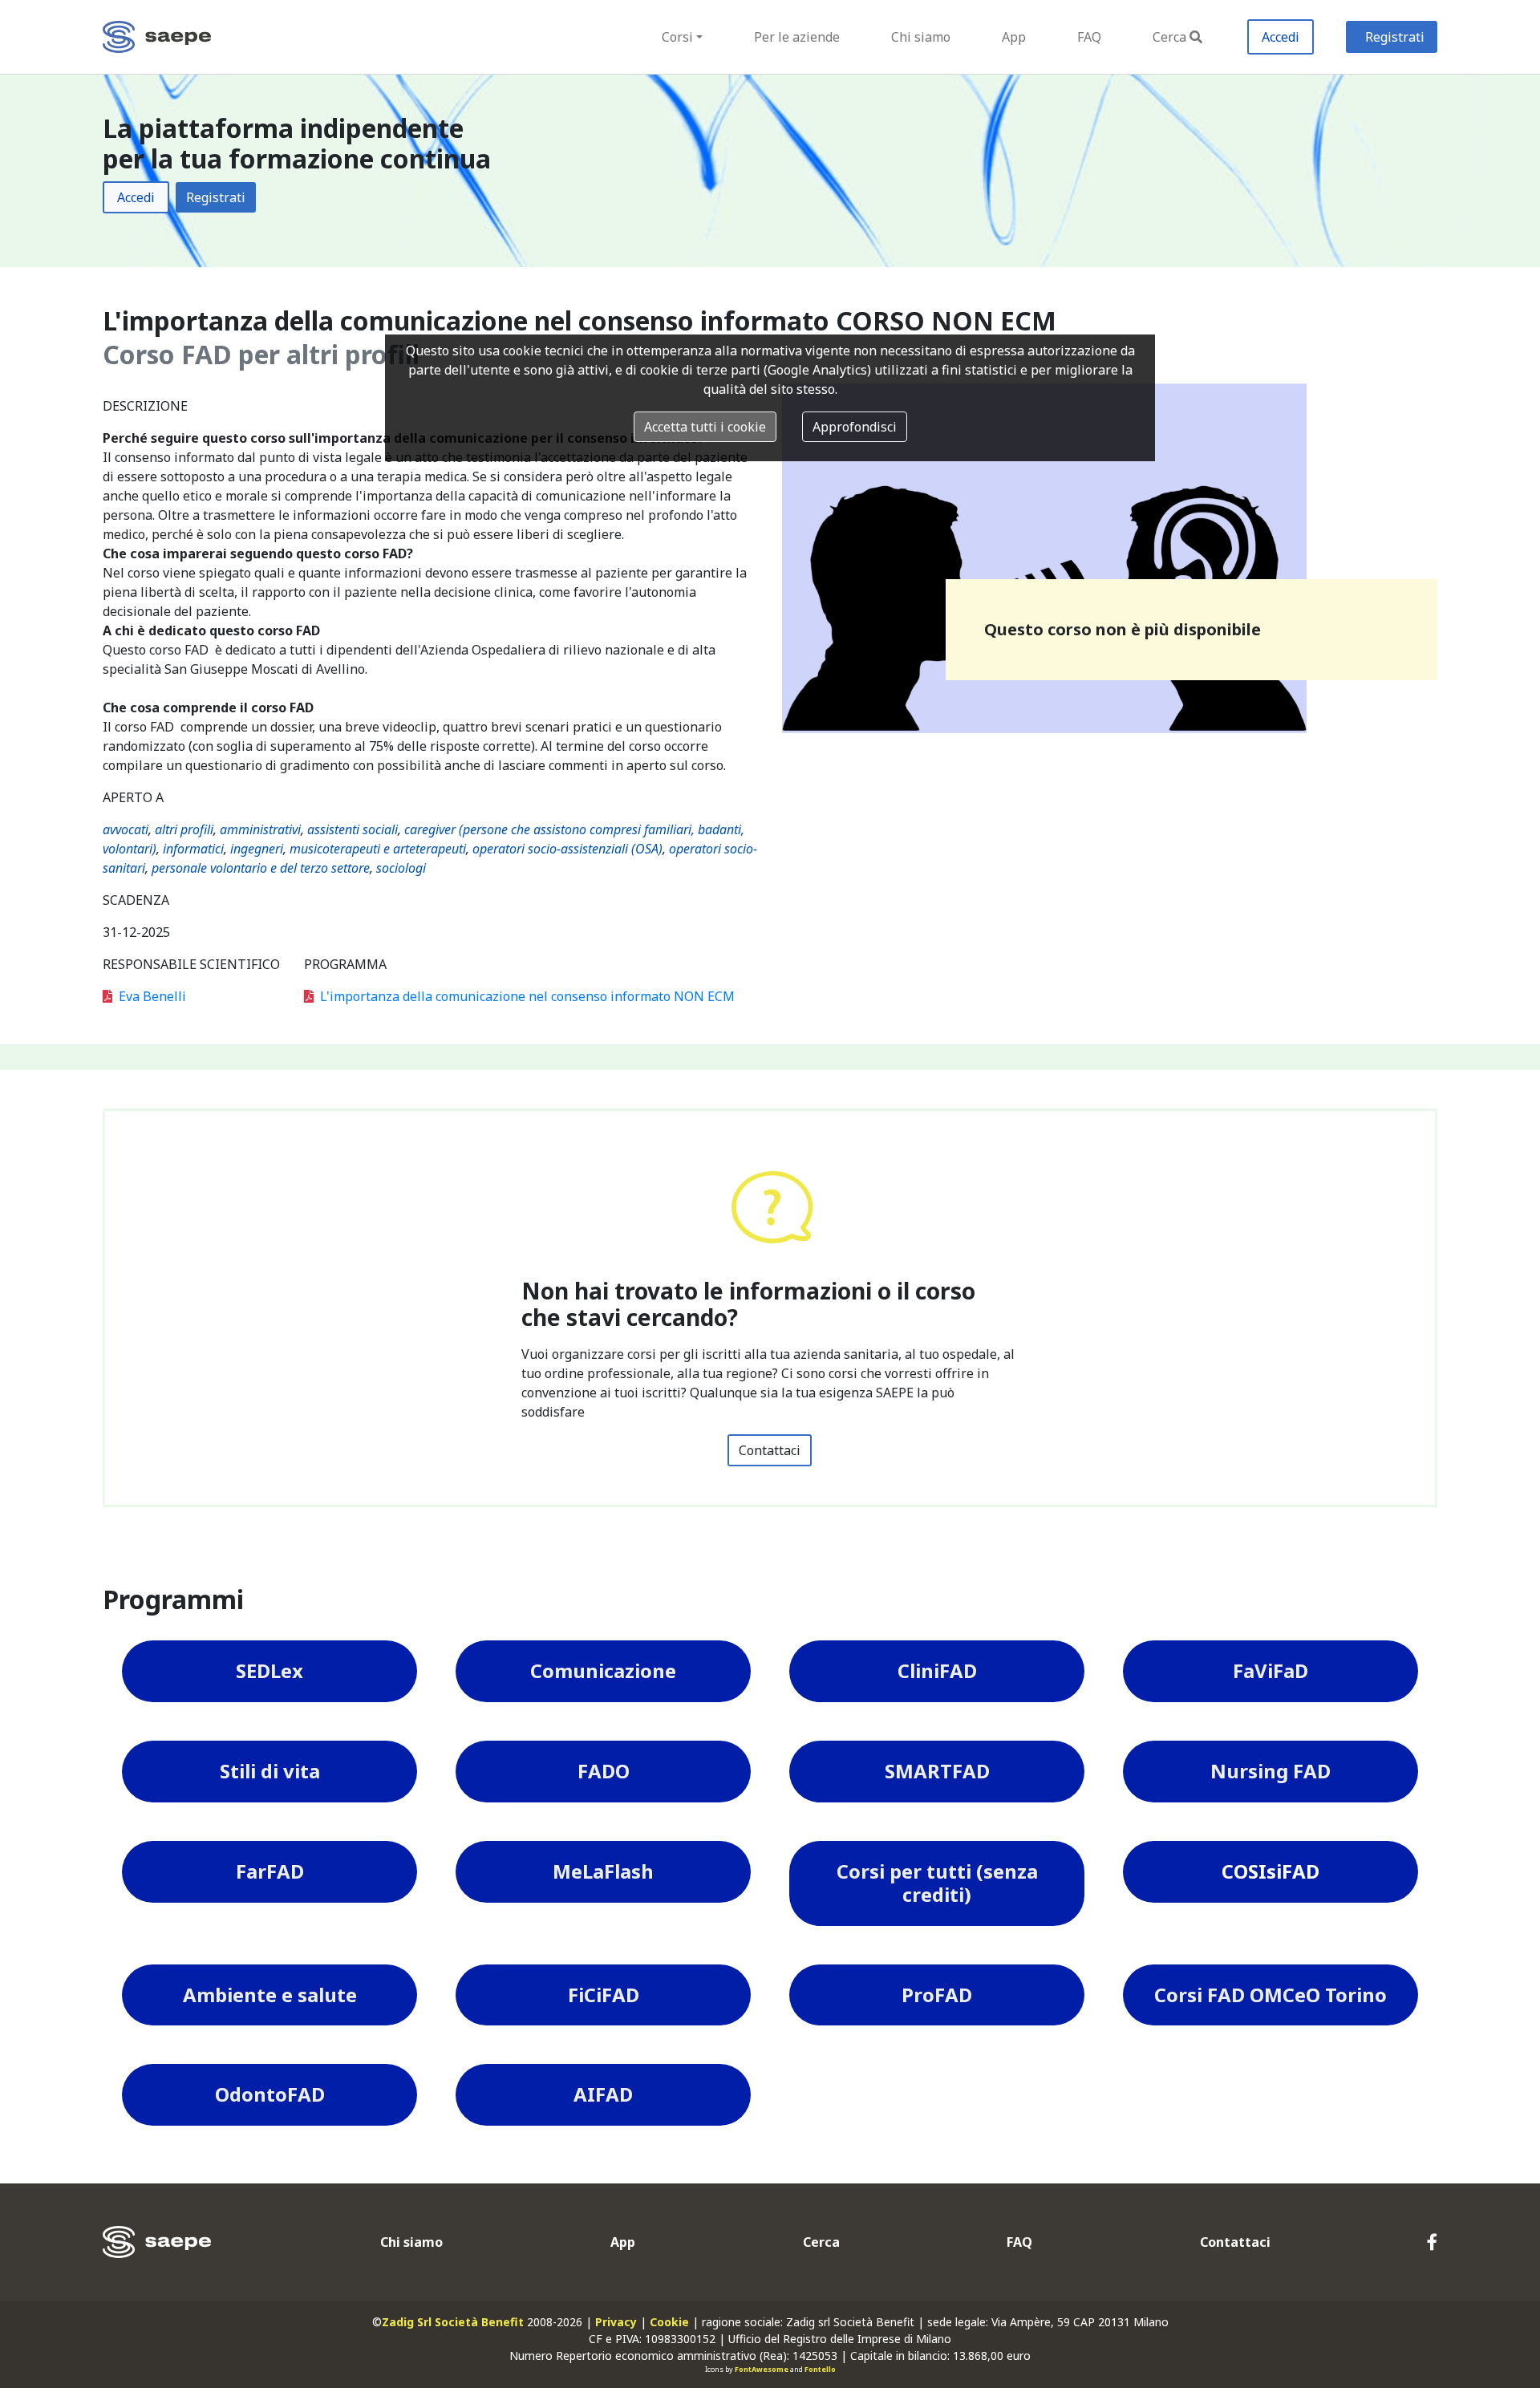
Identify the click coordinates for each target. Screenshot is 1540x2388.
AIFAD (603, 2094)
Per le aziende (797, 37)
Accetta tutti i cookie (705, 427)
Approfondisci (855, 427)
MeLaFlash (603, 1871)
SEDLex (269, 1670)
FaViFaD (1270, 1670)
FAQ (1089, 37)
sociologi (401, 868)
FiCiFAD (604, 1995)
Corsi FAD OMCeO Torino (1270, 1995)
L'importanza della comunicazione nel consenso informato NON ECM (527, 996)
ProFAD (937, 1995)
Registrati (1395, 37)
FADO (604, 1771)
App (1014, 37)
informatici (193, 849)
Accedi (1281, 37)
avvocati (126, 829)
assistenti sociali (353, 829)
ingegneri (257, 849)
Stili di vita (270, 1771)
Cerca (1169, 37)
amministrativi (260, 829)
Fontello (820, 2369)
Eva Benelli (152, 996)
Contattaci (770, 1450)
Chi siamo (921, 37)
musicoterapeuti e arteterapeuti (378, 849)
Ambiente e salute (270, 1995)
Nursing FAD (1270, 1771)
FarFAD (270, 1871)
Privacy (616, 2322)
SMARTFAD (937, 1771)
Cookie (669, 2322)
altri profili (184, 829)
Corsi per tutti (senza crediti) (937, 1883)
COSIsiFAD (1270, 1871)
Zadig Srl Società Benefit (453, 2322)
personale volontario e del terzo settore (261, 868)
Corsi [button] (677, 37)
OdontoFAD (270, 2094)
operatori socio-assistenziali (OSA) (567, 849)
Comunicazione (603, 1670)
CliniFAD (937, 1670)
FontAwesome (762, 2369)
